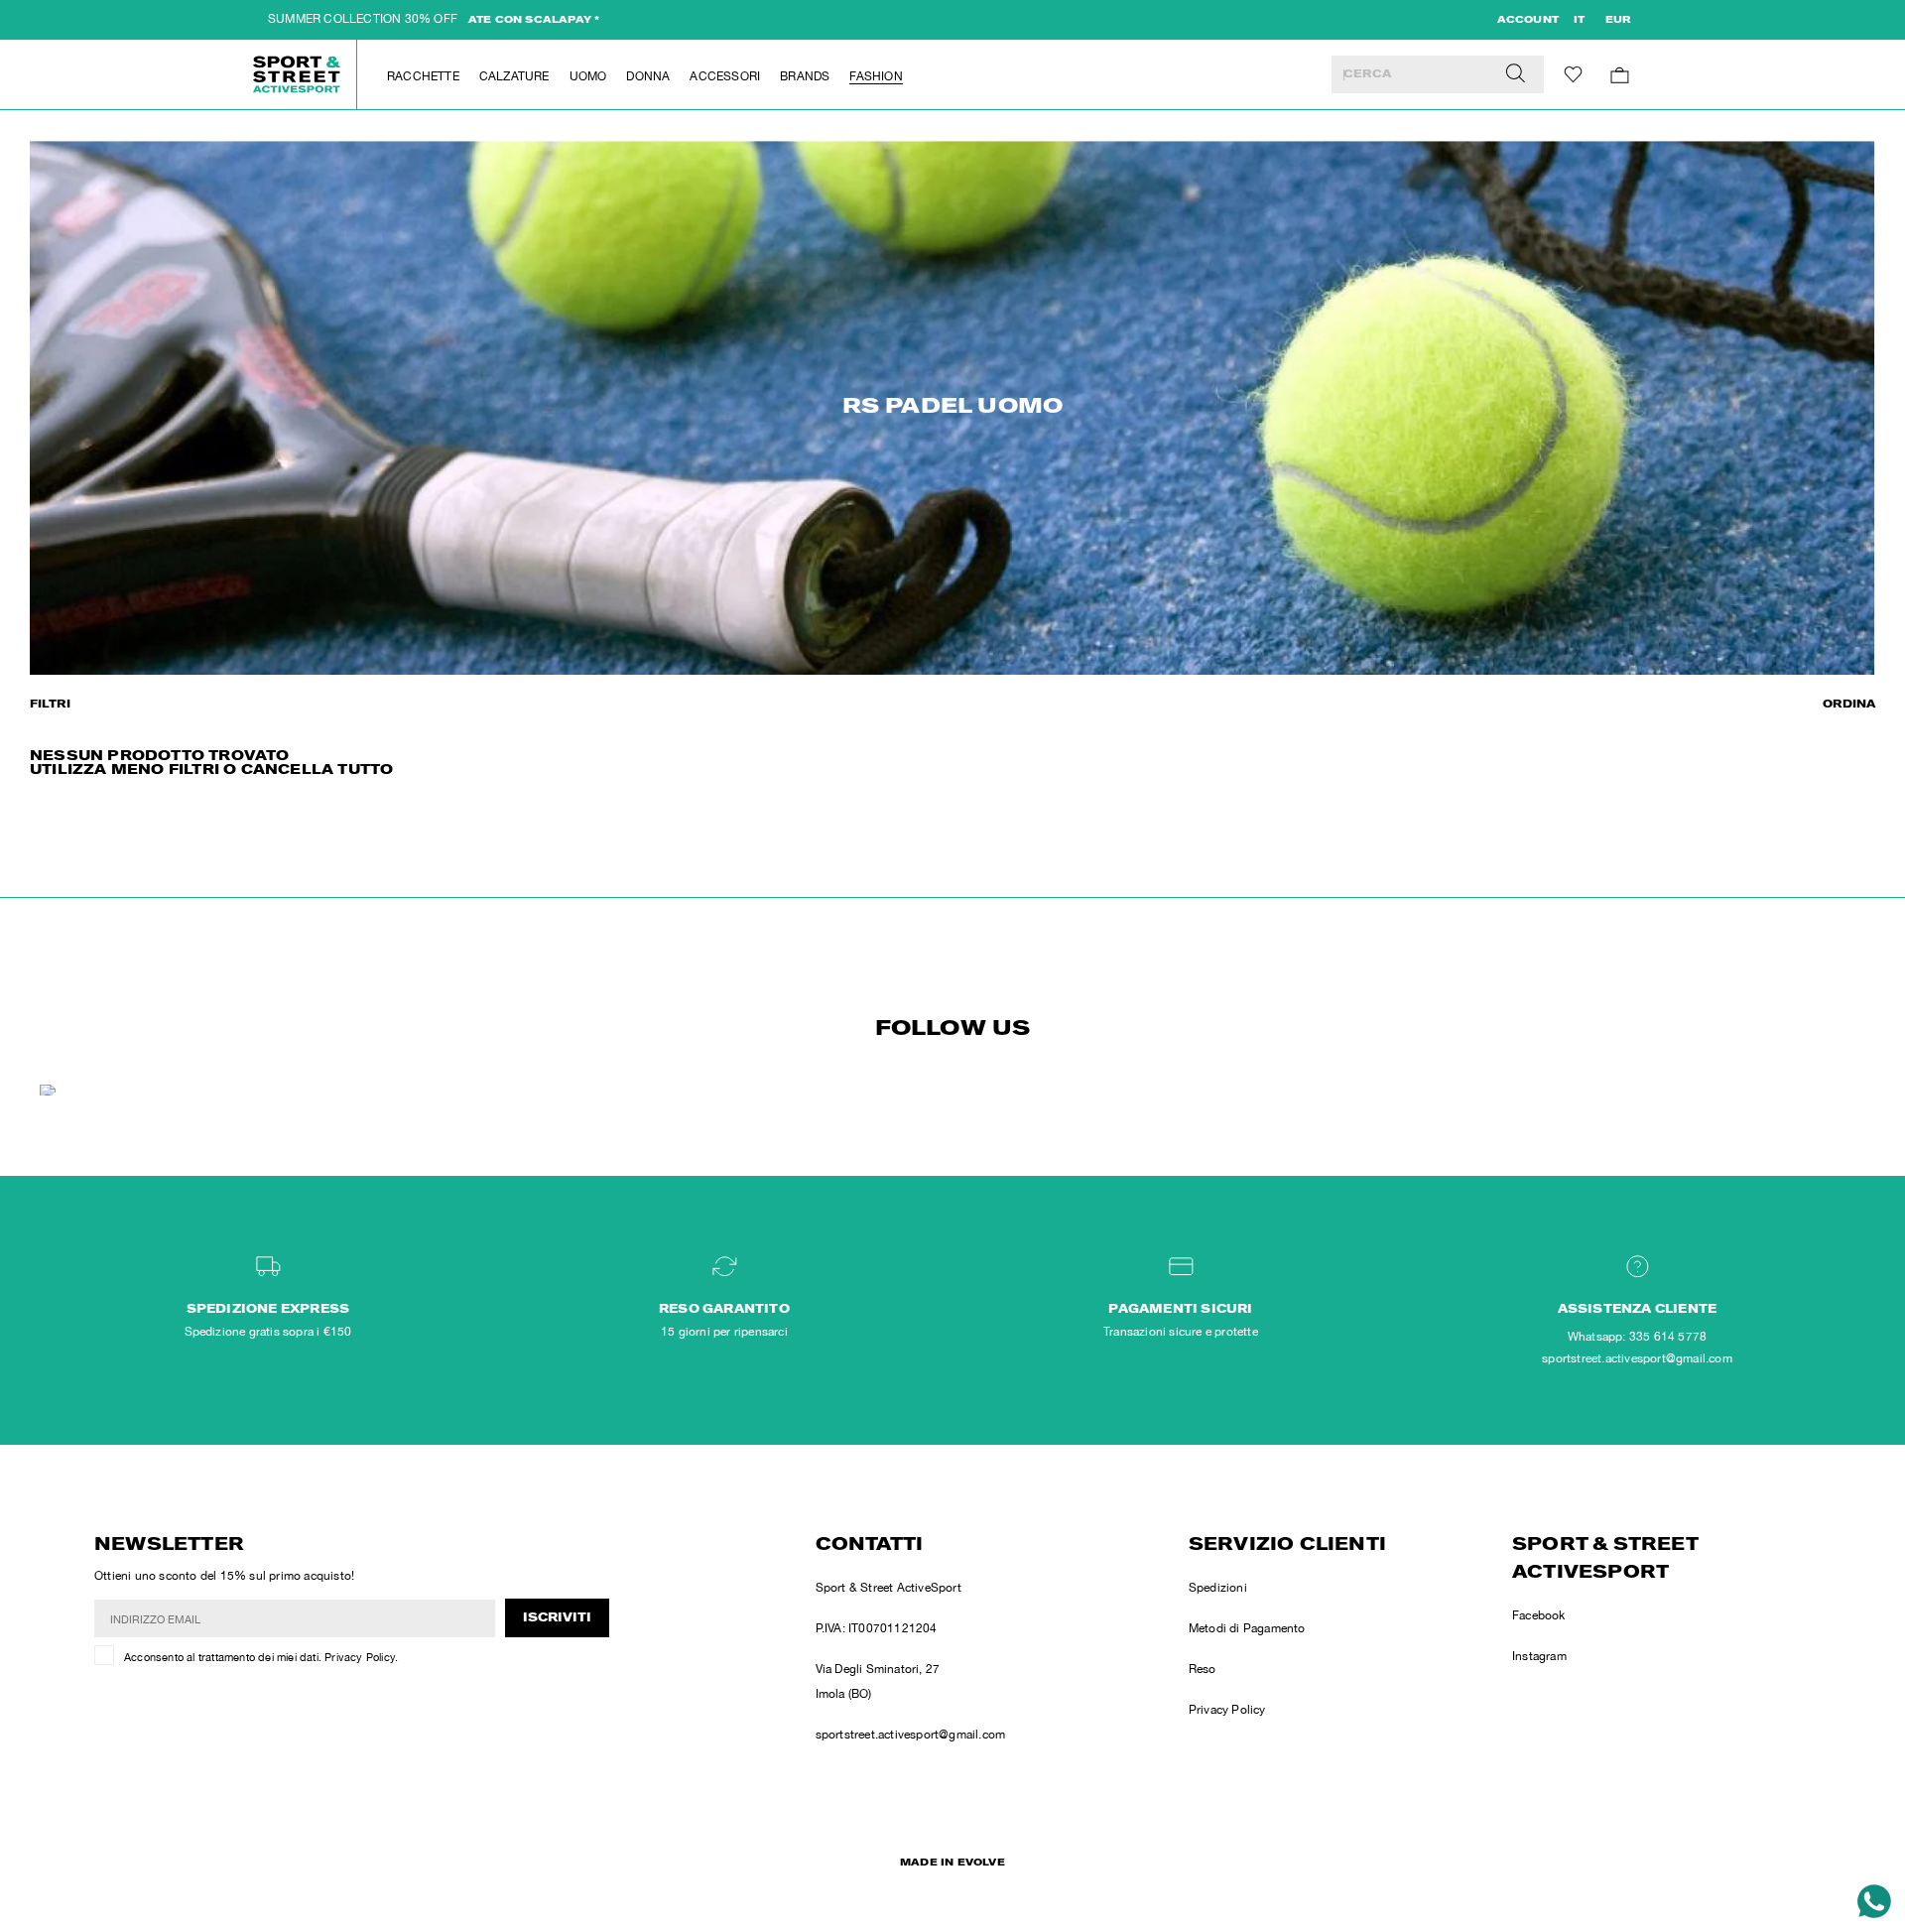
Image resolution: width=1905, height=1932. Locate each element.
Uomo (588, 76)
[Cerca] (1516, 74)
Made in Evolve (952, 1864)
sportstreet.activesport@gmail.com (911, 1735)
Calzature (514, 76)
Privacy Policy (360, 1657)
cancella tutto (317, 771)
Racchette (423, 76)
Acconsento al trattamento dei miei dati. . (261, 1657)
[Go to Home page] (298, 74)
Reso (1203, 1669)
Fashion (876, 76)
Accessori (725, 76)
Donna (648, 76)
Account (1528, 21)
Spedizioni (1218, 1588)
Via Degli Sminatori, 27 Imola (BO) (878, 1681)
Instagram (1539, 1656)
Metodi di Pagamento (1247, 1628)
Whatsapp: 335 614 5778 (1637, 1337)
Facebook (1539, 1615)
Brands (805, 76)
